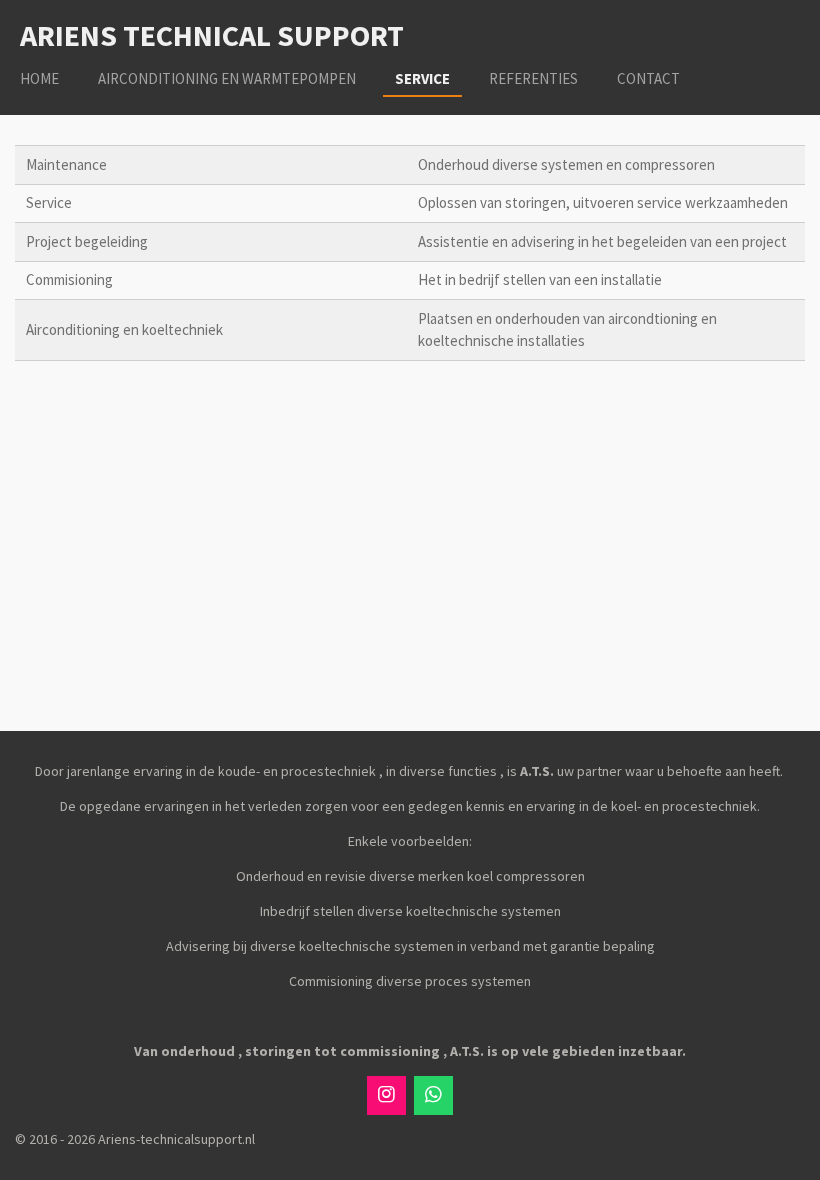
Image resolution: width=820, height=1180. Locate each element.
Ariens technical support (212, 35)
